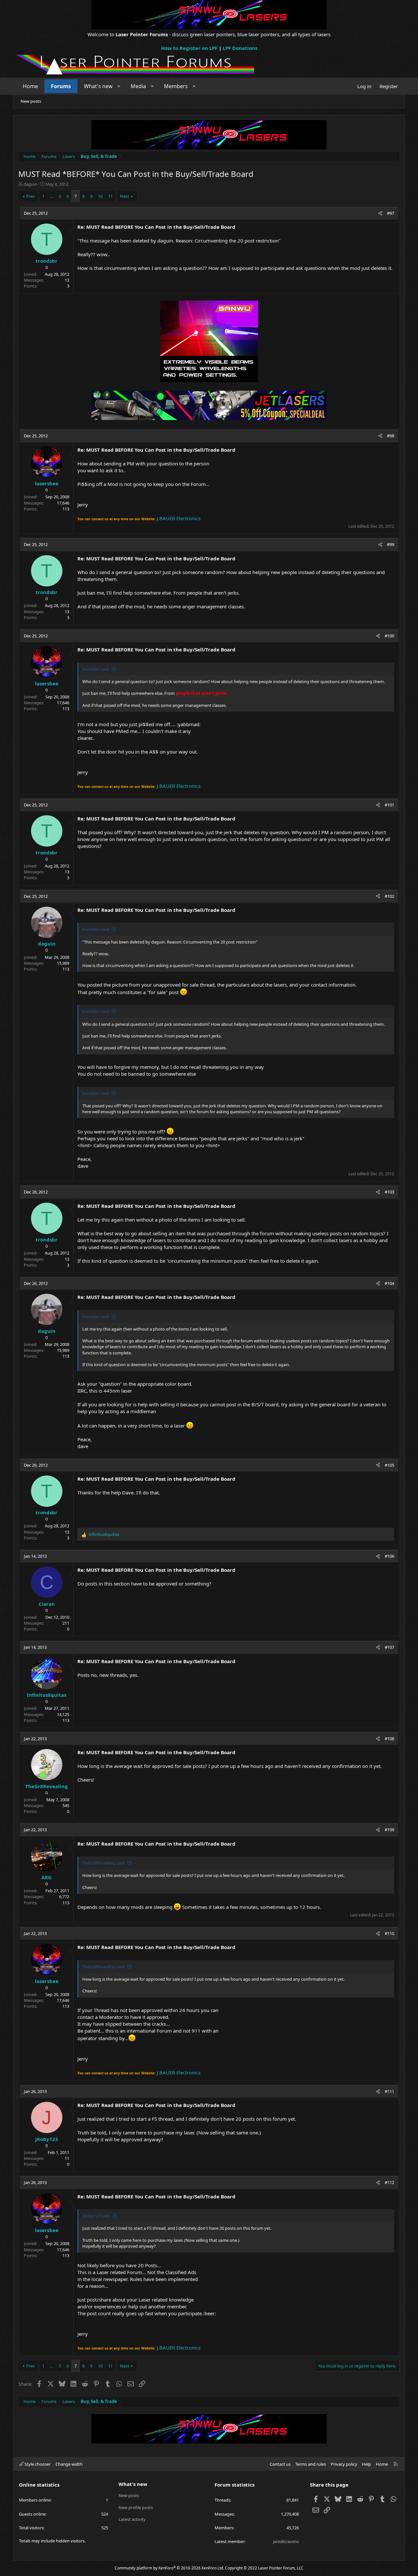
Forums (61, 86)
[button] (119, 86)
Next (125, 196)
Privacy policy (344, 2464)
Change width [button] (69, 2464)
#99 (391, 544)
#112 (389, 2182)
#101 (389, 805)
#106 (389, 1556)
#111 (389, 2091)
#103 (389, 1192)
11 (110, 196)
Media (138, 86)
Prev (31, 196)
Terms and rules (311, 2464)
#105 (389, 1465)
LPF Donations (240, 48)
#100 (389, 636)
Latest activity (132, 2519)
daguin (30, 184)
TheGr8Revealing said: (104, 1863)
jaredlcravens (286, 2541)
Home (30, 86)
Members (176, 86)
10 (100, 196)
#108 (389, 1739)
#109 (389, 1830)
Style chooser (37, 2464)
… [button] (52, 196)
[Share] (380, 213)
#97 (391, 213)
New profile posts (136, 2507)
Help (366, 2464)
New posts (31, 101)
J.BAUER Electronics (179, 518)
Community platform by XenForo (169, 2568)
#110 (389, 1933)
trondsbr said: (96, 669)
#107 (389, 1647)
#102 (389, 896)
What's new (98, 86)
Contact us (280, 2464)
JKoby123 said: (96, 2216)
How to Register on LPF (189, 48)
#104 (389, 1283)
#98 (391, 436)
